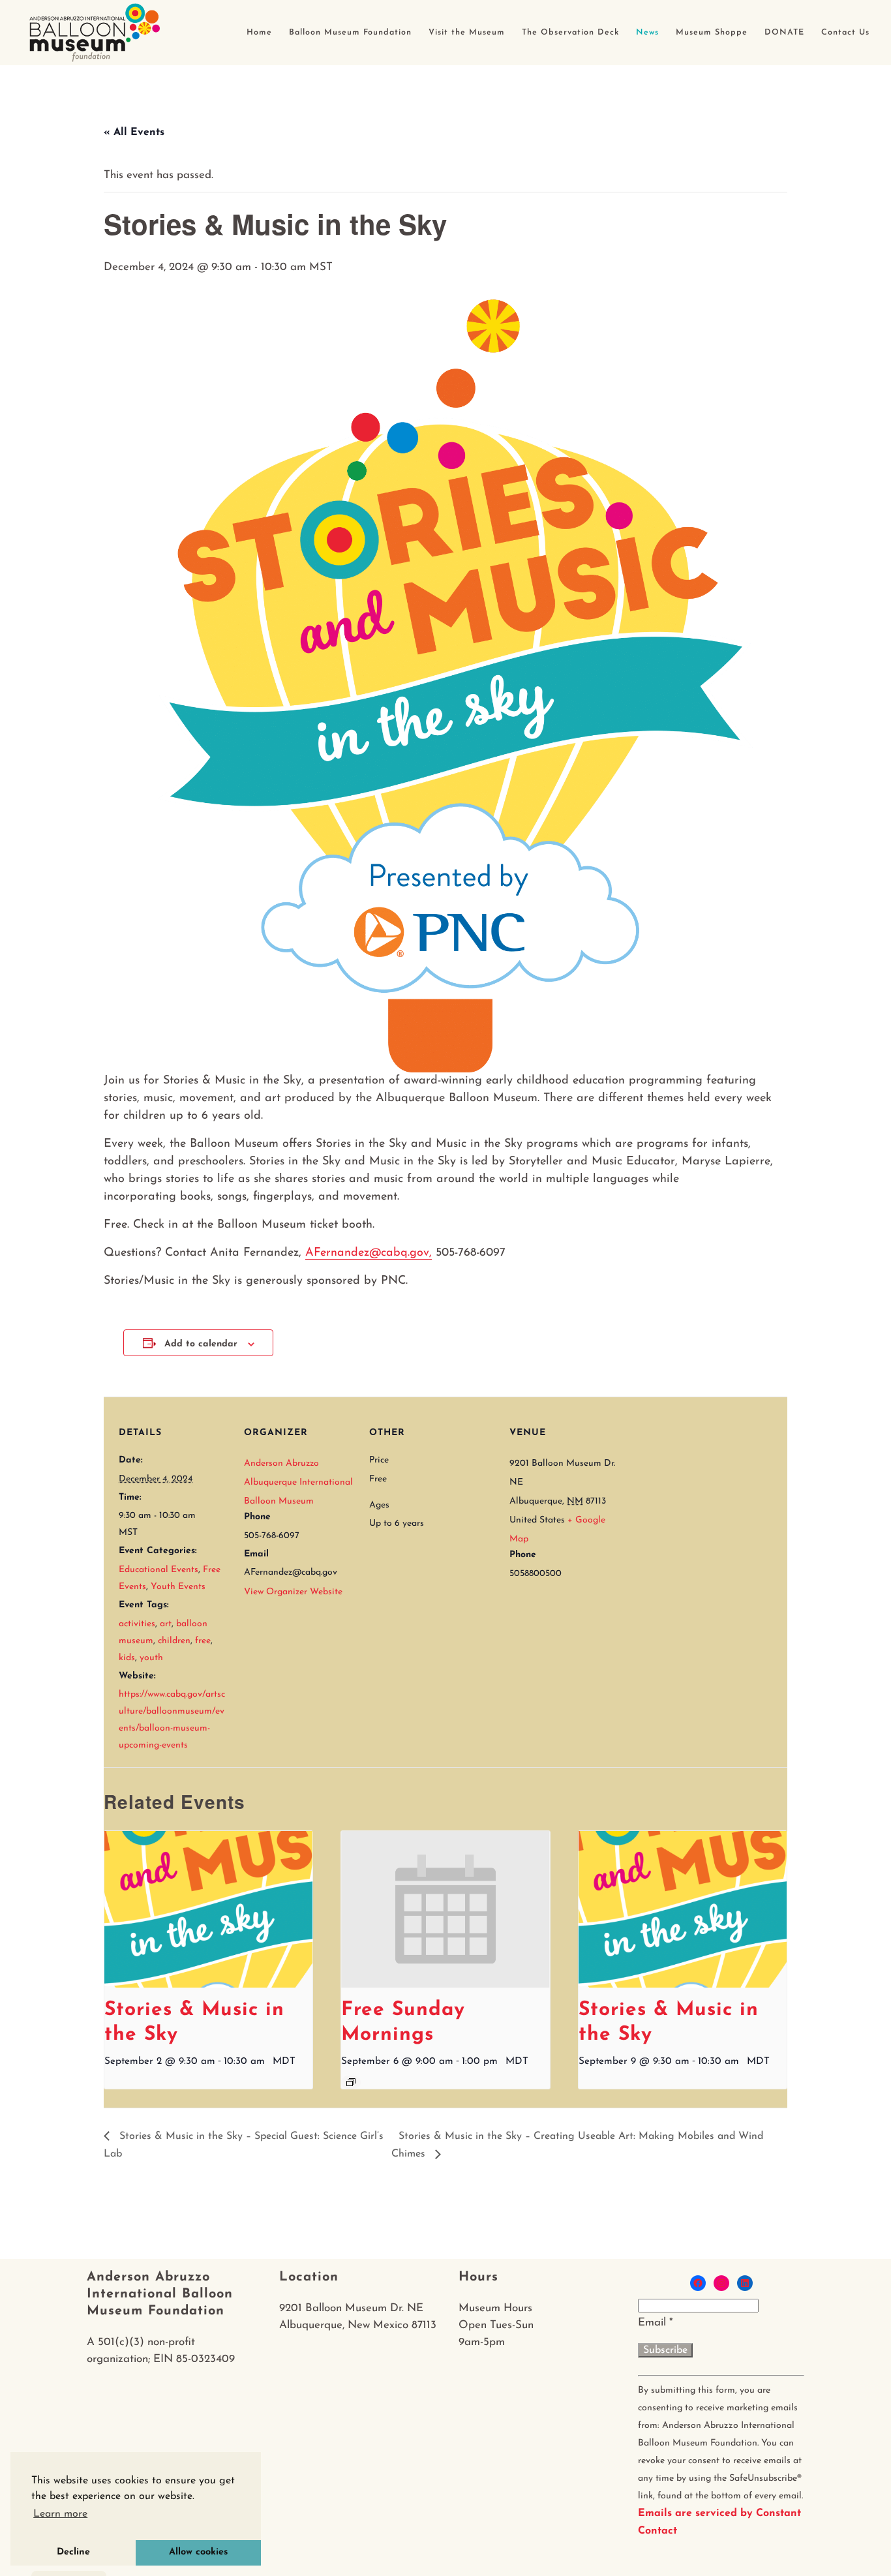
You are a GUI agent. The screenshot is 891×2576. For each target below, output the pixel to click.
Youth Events (178, 1587)
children (174, 1641)
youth (151, 1658)
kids (127, 1658)
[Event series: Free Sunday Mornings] (351, 2082)
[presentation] (208, 1909)
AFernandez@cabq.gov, (369, 1253)
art (166, 1624)
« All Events (134, 132)
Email (656, 2323)
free (203, 1641)
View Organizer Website (293, 1592)
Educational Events (159, 1570)
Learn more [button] (60, 2514)
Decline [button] (73, 2552)
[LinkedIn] (745, 2283)
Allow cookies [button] (198, 2552)
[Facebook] (698, 2283)
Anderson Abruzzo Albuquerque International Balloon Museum (298, 1482)
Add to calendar (201, 1344)
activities (137, 1624)
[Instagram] (721, 2283)
